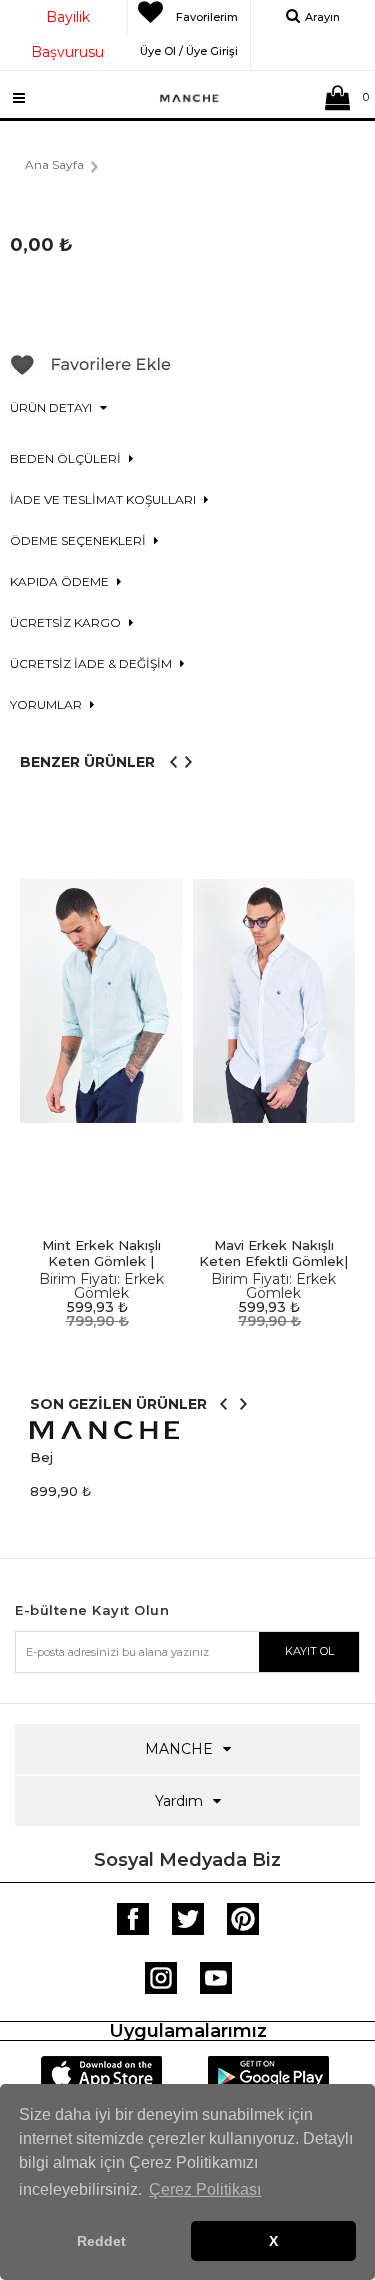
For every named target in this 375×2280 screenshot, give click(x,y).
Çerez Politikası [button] (205, 2189)
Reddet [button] (101, 2241)
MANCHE (179, 1749)
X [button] (273, 2241)
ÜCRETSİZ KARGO (67, 622)
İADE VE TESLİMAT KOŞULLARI (104, 499)
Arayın (322, 17)
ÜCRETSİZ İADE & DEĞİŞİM (92, 663)
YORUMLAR (47, 704)
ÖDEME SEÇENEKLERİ (79, 540)
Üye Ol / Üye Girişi (189, 48)
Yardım (179, 1801)
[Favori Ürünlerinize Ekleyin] (91, 372)
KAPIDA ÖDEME (61, 581)
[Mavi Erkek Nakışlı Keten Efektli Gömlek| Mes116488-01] (274, 1001)
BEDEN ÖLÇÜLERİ (67, 458)
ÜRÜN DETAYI (52, 407)
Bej (41, 1457)
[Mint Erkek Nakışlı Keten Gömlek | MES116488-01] (101, 1001)
